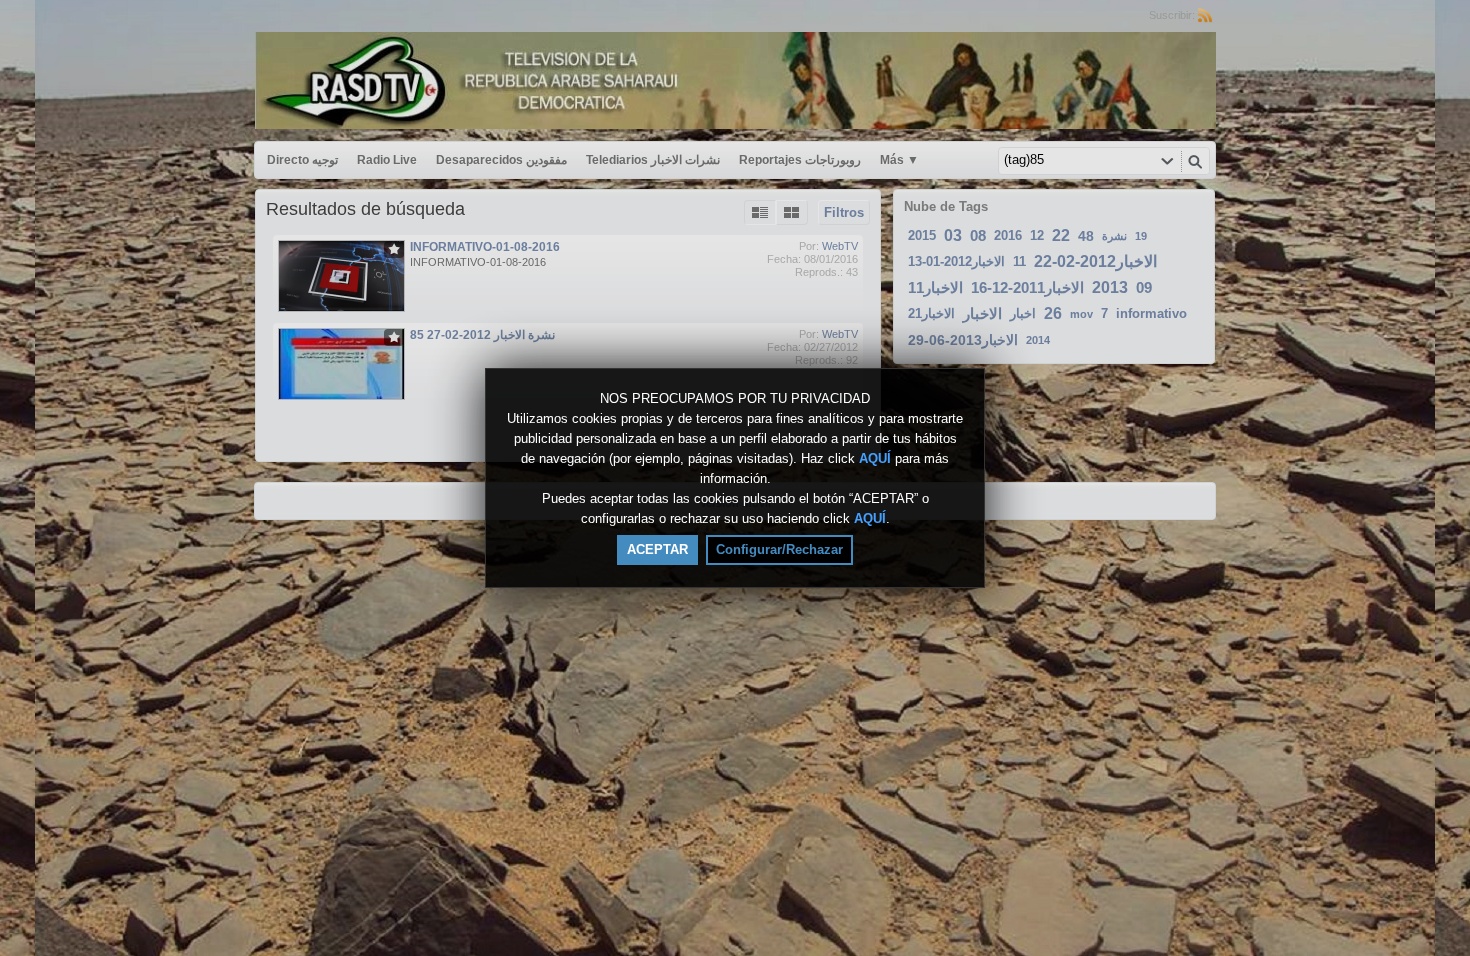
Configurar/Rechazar (779, 549)
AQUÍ (875, 458)
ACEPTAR (657, 549)
